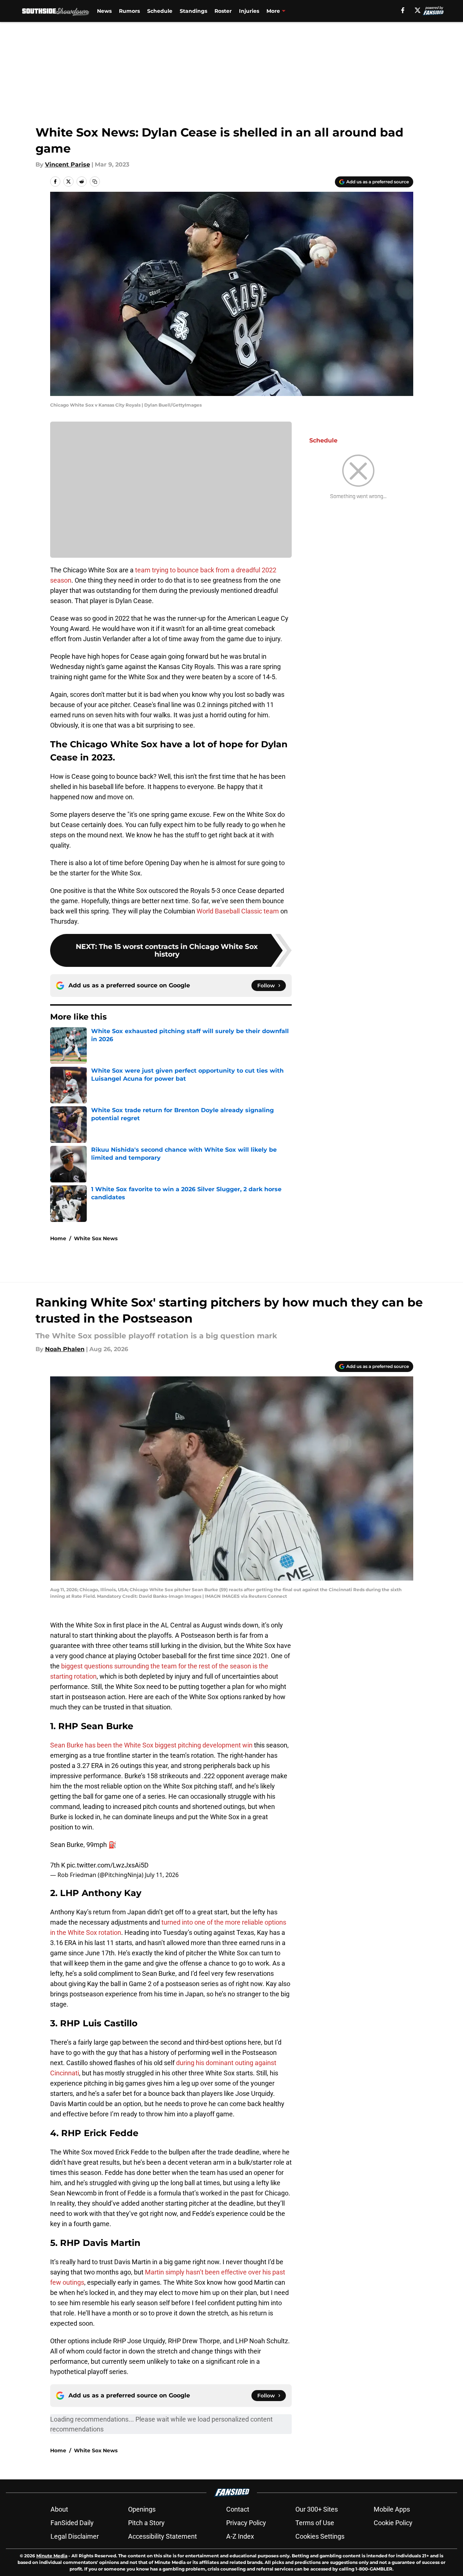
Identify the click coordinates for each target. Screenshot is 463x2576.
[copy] (95, 182)
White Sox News (96, 1238)
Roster (223, 11)
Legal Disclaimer (75, 2536)
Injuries (249, 11)
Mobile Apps (392, 2509)
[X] (418, 10)
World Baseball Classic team (238, 911)
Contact (238, 2509)
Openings (142, 2509)
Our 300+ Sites (317, 2509)
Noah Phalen (65, 1349)
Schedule (160, 11)
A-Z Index (240, 2536)
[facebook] (403, 10)
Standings (193, 11)
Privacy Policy (246, 2523)
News (104, 11)
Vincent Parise (68, 164)
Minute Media (52, 2556)
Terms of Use (315, 2523)
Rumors (129, 11)
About (59, 2509)
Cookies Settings (320, 2536)
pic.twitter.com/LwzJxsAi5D (108, 1865)
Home (58, 1238)
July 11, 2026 (162, 1875)
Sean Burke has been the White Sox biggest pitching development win (151, 1745)
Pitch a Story (146, 2523)
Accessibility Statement (163, 2536)
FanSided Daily (72, 2523)
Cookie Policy (393, 2523)
